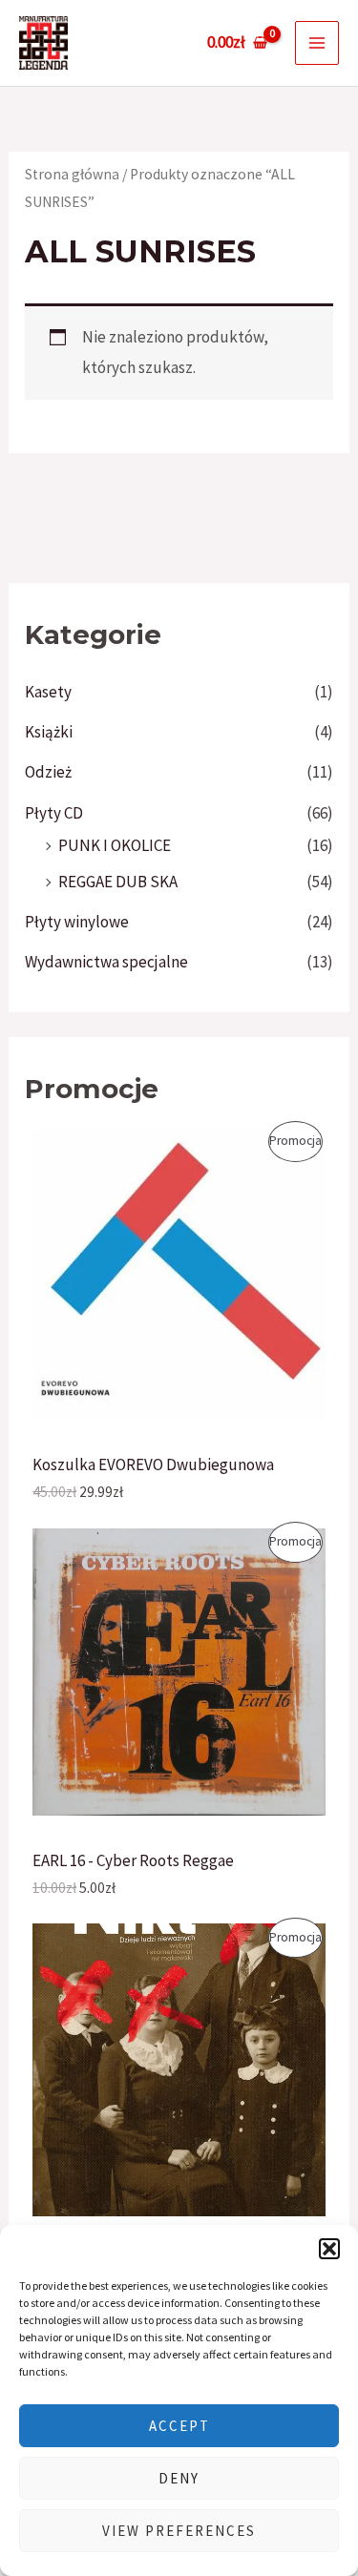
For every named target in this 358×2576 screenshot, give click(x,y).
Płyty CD (54, 813)
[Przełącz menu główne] (317, 43)
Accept (179, 2426)
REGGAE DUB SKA (118, 882)
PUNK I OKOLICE (115, 845)
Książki (49, 732)
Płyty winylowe (77, 922)
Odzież (48, 772)
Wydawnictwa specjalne (106, 962)
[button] (329, 2249)
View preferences (179, 2531)
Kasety (48, 692)
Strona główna (72, 174)
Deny (179, 2478)
